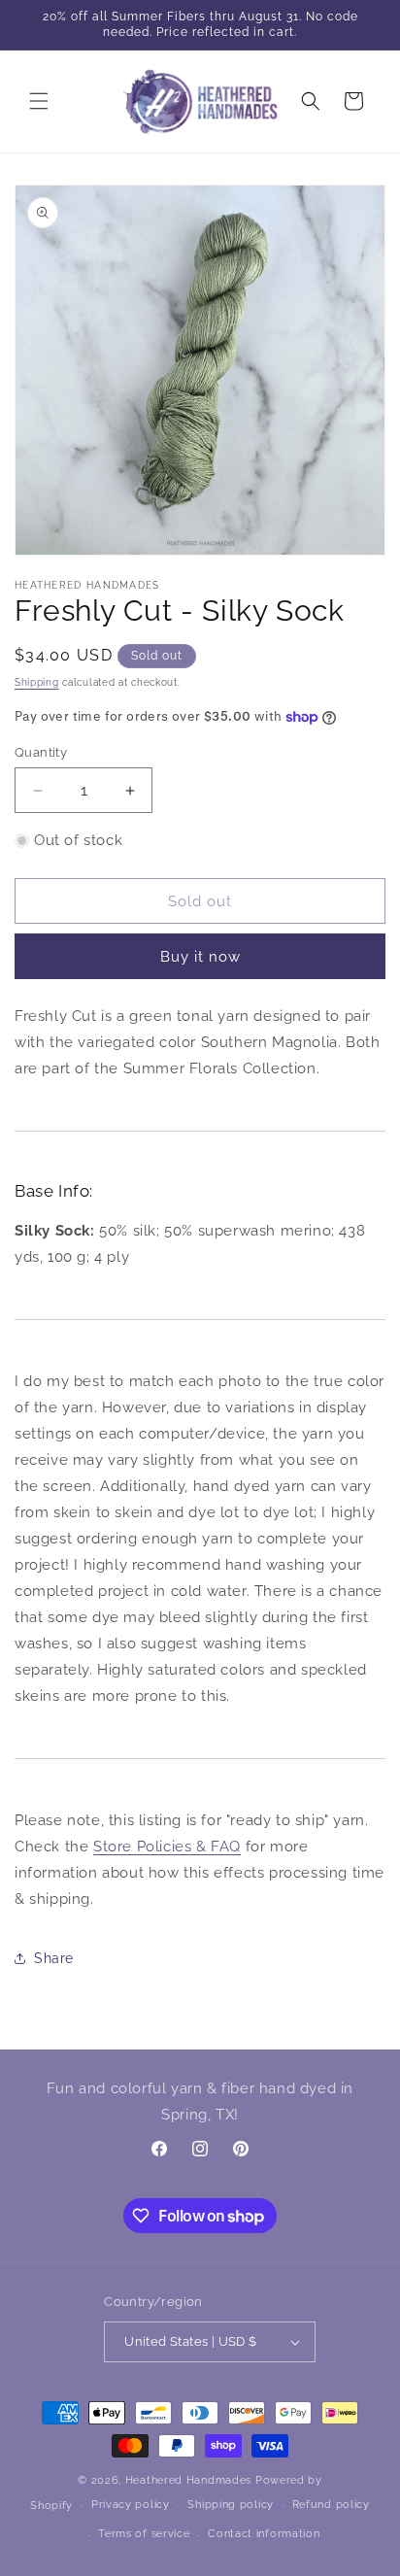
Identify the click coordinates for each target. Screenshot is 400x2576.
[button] (39, 101)
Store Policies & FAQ (167, 1847)
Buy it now (200, 957)
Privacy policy (131, 2505)
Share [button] (54, 1958)
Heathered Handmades (188, 2480)
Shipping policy (231, 2505)
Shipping (37, 682)
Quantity (41, 752)
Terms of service (144, 2534)
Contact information (264, 2534)
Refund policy (331, 2505)
